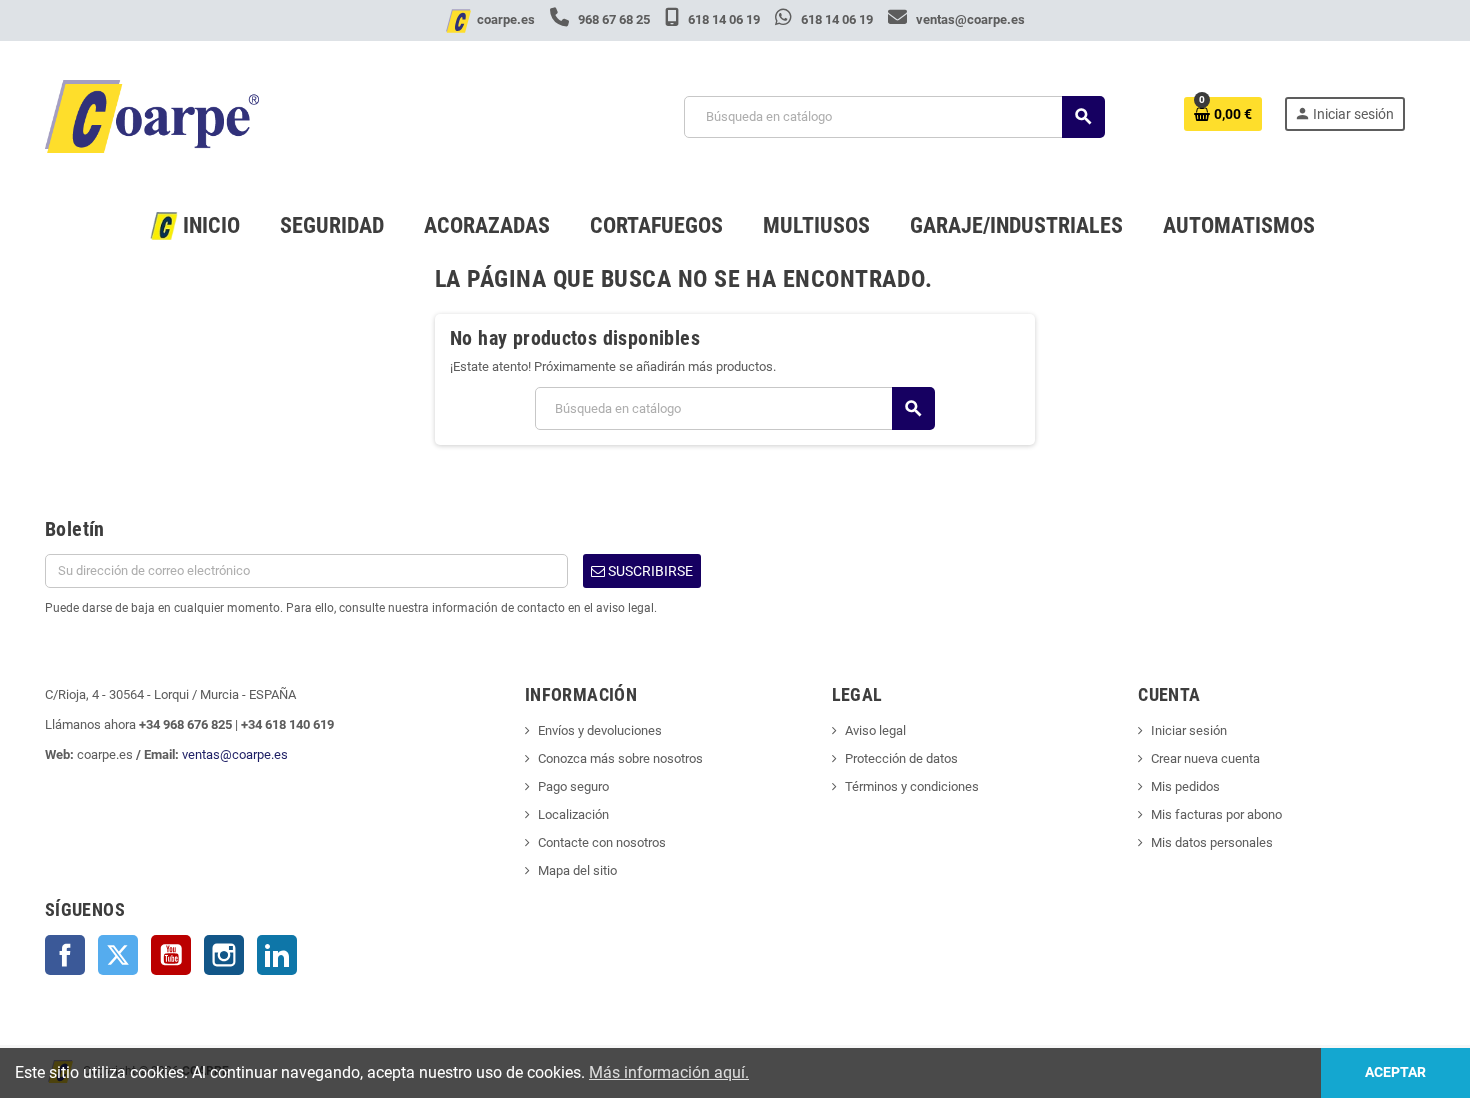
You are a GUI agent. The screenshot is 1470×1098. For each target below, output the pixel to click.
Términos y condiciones (912, 786)
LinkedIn (277, 955)
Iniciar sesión (1189, 730)
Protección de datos (901, 758)
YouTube (171, 955)
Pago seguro (573, 786)
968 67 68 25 (614, 19)
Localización (573, 814)
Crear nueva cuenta (1205, 758)
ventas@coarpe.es (969, 19)
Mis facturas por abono (1216, 814)
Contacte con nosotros (602, 842)
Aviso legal (875, 730)
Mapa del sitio (577, 870)
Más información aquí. (669, 1072)
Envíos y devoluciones (600, 730)
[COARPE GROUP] (152, 115)
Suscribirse (649, 571)
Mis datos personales (1212, 842)
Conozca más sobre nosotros (620, 758)
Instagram (224, 955)
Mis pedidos (1185, 786)
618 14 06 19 (724, 19)
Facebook (65, 955)
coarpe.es (506, 19)
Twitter (118, 955)
